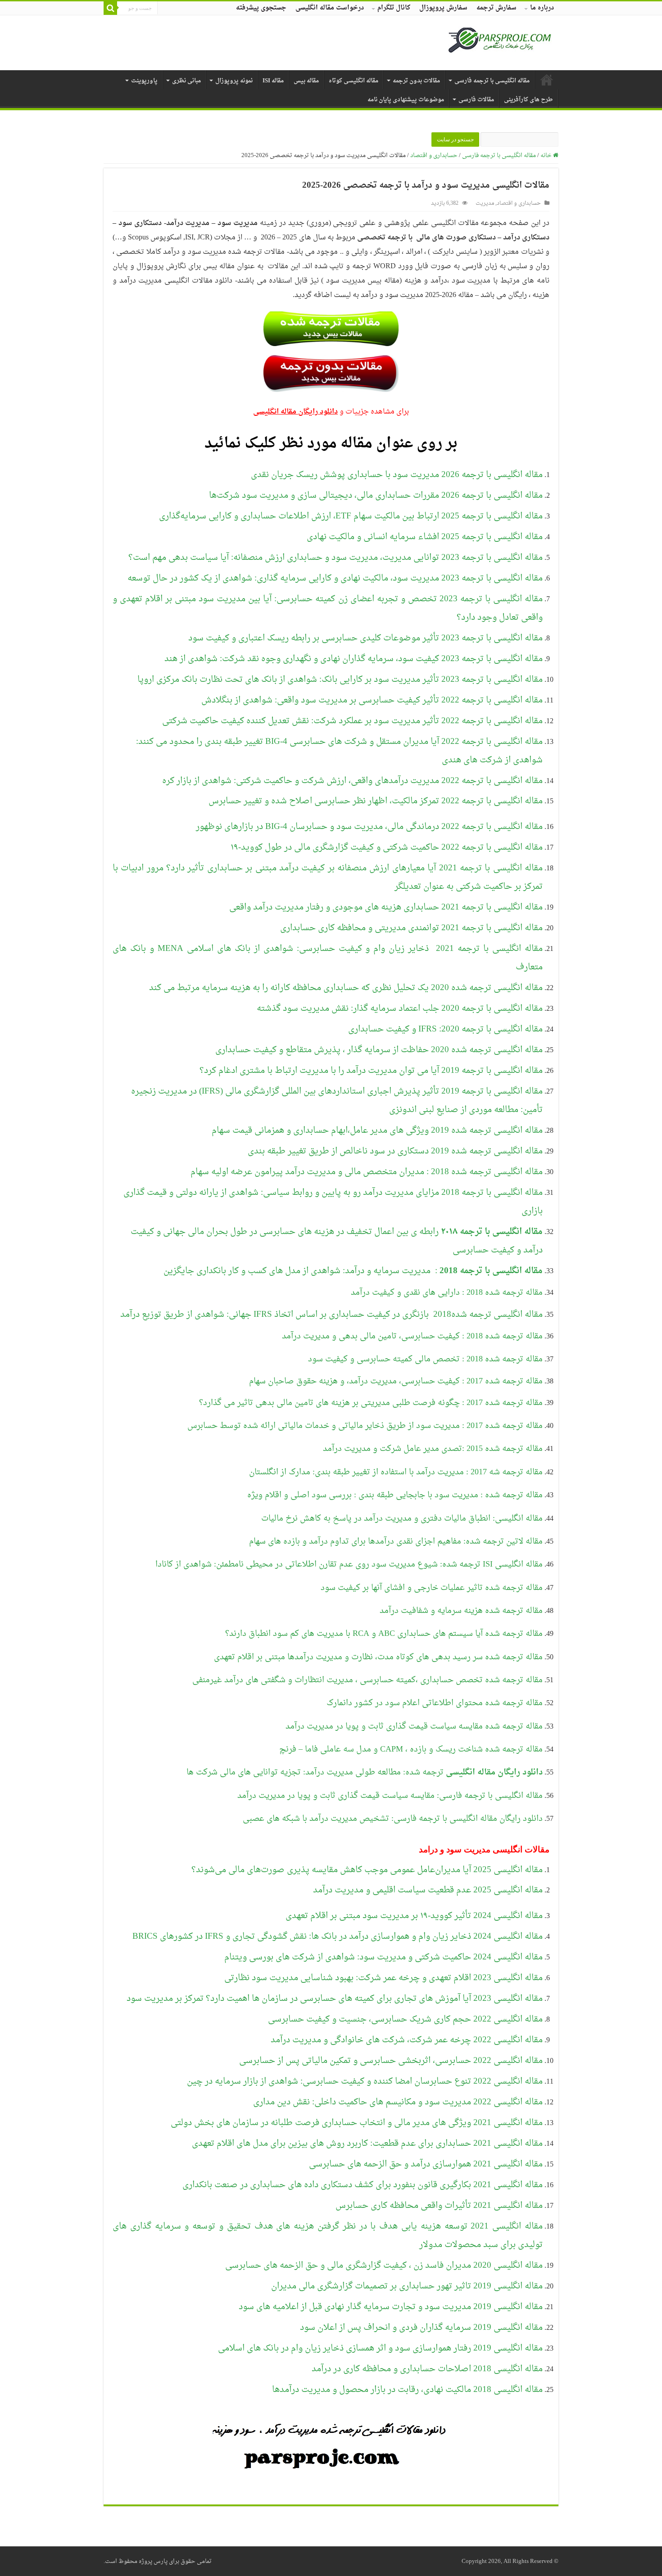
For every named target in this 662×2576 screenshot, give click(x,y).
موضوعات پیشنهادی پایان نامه (406, 100)
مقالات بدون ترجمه (416, 81)
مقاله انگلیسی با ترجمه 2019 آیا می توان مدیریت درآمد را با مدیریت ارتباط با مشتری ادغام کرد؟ (371, 1071)
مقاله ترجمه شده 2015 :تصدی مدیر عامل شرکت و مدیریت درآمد (433, 1449)
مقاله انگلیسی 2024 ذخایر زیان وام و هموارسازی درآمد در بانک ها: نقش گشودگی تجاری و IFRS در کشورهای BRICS (338, 1937)
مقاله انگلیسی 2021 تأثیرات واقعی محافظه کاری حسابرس (439, 2206)
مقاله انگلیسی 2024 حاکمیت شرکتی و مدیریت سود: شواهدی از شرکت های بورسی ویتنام (383, 1957)
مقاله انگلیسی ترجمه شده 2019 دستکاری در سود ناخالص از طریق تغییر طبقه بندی (395, 1151)
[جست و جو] (110, 8)
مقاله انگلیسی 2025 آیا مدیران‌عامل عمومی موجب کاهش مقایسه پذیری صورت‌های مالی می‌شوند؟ (367, 1870)
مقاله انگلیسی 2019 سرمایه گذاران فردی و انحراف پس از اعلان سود (421, 2328)
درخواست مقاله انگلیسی (330, 8)
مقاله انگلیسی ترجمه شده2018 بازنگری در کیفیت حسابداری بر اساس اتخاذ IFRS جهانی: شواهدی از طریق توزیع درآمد (331, 1315)
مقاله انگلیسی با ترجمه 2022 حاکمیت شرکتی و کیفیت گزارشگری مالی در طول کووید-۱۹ (387, 847)
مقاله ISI (273, 81)
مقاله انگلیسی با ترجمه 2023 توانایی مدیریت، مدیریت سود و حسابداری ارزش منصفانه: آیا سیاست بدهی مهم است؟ (336, 558)
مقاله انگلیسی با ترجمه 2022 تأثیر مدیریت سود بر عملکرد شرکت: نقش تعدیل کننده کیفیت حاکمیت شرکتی (352, 721)
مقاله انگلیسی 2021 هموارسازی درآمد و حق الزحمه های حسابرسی (426, 2164)
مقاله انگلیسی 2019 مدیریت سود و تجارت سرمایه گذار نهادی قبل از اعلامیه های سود (391, 2307)
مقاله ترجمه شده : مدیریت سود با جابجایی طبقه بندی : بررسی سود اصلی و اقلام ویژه (395, 1495)
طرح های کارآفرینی (528, 100)
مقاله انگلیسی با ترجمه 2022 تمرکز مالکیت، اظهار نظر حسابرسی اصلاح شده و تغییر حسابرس (376, 801)
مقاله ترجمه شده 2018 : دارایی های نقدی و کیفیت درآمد (447, 1293)
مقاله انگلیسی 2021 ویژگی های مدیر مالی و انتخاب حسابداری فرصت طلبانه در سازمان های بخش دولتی (357, 2123)
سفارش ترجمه (496, 8)
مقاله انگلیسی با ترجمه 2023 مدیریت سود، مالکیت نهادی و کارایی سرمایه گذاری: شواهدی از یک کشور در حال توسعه (335, 578)
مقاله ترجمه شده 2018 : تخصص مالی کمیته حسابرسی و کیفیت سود (425, 1359)
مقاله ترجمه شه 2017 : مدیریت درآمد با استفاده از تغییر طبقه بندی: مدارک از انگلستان (396, 1472)
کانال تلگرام (394, 8)
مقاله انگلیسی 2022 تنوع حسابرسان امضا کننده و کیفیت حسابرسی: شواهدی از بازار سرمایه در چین (365, 2081)
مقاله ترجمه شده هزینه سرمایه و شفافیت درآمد (461, 1611)
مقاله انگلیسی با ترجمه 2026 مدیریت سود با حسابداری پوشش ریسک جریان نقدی (397, 475)
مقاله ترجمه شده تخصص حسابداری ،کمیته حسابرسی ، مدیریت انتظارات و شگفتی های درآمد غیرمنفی (367, 1680)
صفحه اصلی (547, 80)
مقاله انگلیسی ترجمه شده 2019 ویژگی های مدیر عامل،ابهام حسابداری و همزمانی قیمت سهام (377, 1130)
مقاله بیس (306, 81)
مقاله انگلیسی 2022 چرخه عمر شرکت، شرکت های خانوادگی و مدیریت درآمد (407, 2040)
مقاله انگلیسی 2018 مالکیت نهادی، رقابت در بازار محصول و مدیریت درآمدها (407, 2390)
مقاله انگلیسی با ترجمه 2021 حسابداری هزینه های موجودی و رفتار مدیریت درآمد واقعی (386, 907)
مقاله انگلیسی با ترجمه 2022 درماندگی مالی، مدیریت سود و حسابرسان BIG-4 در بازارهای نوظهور (369, 827)
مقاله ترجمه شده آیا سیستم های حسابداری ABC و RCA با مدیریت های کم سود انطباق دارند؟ (384, 1634)
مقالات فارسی (476, 100)
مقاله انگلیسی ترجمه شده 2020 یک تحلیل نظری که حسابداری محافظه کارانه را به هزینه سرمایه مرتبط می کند (346, 988)
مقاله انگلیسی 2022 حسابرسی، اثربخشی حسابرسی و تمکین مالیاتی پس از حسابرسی (391, 2061)
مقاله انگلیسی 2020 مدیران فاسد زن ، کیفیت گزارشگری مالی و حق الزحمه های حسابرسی (384, 2265)
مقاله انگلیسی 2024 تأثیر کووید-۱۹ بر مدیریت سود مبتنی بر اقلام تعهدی (414, 1916)
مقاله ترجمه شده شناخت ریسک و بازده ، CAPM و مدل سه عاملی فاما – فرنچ (411, 1750)
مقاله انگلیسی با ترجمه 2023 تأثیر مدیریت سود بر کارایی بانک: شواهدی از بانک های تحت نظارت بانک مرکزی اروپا (340, 680)
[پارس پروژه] (500, 43)
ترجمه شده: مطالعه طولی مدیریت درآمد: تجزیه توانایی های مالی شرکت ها (365, 1772)
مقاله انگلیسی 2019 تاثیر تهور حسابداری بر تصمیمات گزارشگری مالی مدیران (407, 2286)
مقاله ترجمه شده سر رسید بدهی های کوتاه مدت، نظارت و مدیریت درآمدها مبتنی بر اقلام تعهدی (378, 1657)
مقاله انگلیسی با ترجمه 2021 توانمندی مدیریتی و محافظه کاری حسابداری (411, 928)
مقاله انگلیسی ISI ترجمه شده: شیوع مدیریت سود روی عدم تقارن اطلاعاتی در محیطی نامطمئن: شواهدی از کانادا (349, 1565)
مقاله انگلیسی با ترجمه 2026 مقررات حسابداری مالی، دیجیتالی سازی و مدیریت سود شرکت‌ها (376, 495)
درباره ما (542, 8)
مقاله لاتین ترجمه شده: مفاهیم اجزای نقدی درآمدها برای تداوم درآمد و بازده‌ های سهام (396, 1542)
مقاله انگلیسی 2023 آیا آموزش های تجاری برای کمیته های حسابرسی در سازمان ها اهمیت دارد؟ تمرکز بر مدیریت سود (335, 1999)
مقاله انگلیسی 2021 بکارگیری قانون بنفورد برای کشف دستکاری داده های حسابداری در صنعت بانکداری (363, 2185)
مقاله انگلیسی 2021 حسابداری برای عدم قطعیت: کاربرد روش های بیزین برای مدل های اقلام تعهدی (367, 2144)
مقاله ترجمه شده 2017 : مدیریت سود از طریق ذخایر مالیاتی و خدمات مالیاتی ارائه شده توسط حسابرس (365, 1426)
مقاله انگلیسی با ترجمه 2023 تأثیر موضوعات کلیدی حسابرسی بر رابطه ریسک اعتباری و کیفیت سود (365, 638)
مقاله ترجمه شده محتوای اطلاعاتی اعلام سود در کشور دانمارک (435, 1703)
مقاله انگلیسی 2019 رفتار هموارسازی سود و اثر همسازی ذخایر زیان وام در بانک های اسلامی (380, 2348)
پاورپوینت (144, 81)
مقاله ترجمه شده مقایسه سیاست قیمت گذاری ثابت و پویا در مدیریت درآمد (414, 1727)
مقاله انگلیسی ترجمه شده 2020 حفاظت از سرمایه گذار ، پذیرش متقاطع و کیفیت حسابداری (379, 1050)
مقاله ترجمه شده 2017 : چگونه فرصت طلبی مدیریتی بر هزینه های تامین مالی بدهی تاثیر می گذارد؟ (371, 1403)
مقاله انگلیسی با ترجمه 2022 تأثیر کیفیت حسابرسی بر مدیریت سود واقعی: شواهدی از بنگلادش (372, 700)
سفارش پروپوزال (443, 8)
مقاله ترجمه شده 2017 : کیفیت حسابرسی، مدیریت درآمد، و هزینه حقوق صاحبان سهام (396, 1381)
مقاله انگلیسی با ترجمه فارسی (492, 81)
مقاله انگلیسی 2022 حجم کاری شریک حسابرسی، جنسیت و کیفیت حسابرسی (405, 2019)
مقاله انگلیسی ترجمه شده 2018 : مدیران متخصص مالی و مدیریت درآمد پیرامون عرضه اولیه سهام (367, 1172)
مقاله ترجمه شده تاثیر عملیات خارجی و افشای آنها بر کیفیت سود (432, 1588)
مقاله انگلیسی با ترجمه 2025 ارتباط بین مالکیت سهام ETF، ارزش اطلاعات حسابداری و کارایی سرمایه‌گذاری (351, 516)
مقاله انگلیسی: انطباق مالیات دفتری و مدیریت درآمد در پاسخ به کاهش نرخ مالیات (402, 1519)
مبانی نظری (186, 81)
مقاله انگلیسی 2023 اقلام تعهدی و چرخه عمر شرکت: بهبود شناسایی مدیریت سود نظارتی (383, 1978)
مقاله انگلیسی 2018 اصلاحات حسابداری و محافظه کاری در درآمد (427, 2369)
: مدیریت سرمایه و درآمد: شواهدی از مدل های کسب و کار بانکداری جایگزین (353, 1271)
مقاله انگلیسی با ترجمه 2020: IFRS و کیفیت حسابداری (445, 1029)
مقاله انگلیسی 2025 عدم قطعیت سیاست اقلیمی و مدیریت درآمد (428, 1890)
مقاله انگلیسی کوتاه (354, 81)
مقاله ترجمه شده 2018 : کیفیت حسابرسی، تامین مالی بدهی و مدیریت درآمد (412, 1336)
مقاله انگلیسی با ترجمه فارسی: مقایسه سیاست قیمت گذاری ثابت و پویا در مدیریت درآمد (390, 1796)
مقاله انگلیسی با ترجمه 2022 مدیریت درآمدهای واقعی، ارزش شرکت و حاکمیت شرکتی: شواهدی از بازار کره (352, 781)
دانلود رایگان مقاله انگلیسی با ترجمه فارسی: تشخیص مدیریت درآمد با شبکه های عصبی (393, 1819)
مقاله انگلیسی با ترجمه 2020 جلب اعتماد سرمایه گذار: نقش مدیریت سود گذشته (400, 1009)
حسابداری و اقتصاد (434, 155)
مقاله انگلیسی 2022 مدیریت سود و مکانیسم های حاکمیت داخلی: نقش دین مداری (398, 2102)
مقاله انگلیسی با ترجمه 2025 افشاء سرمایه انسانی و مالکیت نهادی (425, 537)
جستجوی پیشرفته (261, 8)
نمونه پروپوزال (234, 81)
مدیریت (485, 203)
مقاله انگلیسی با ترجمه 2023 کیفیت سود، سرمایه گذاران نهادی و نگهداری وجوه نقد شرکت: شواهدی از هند (354, 659)
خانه (547, 155)
